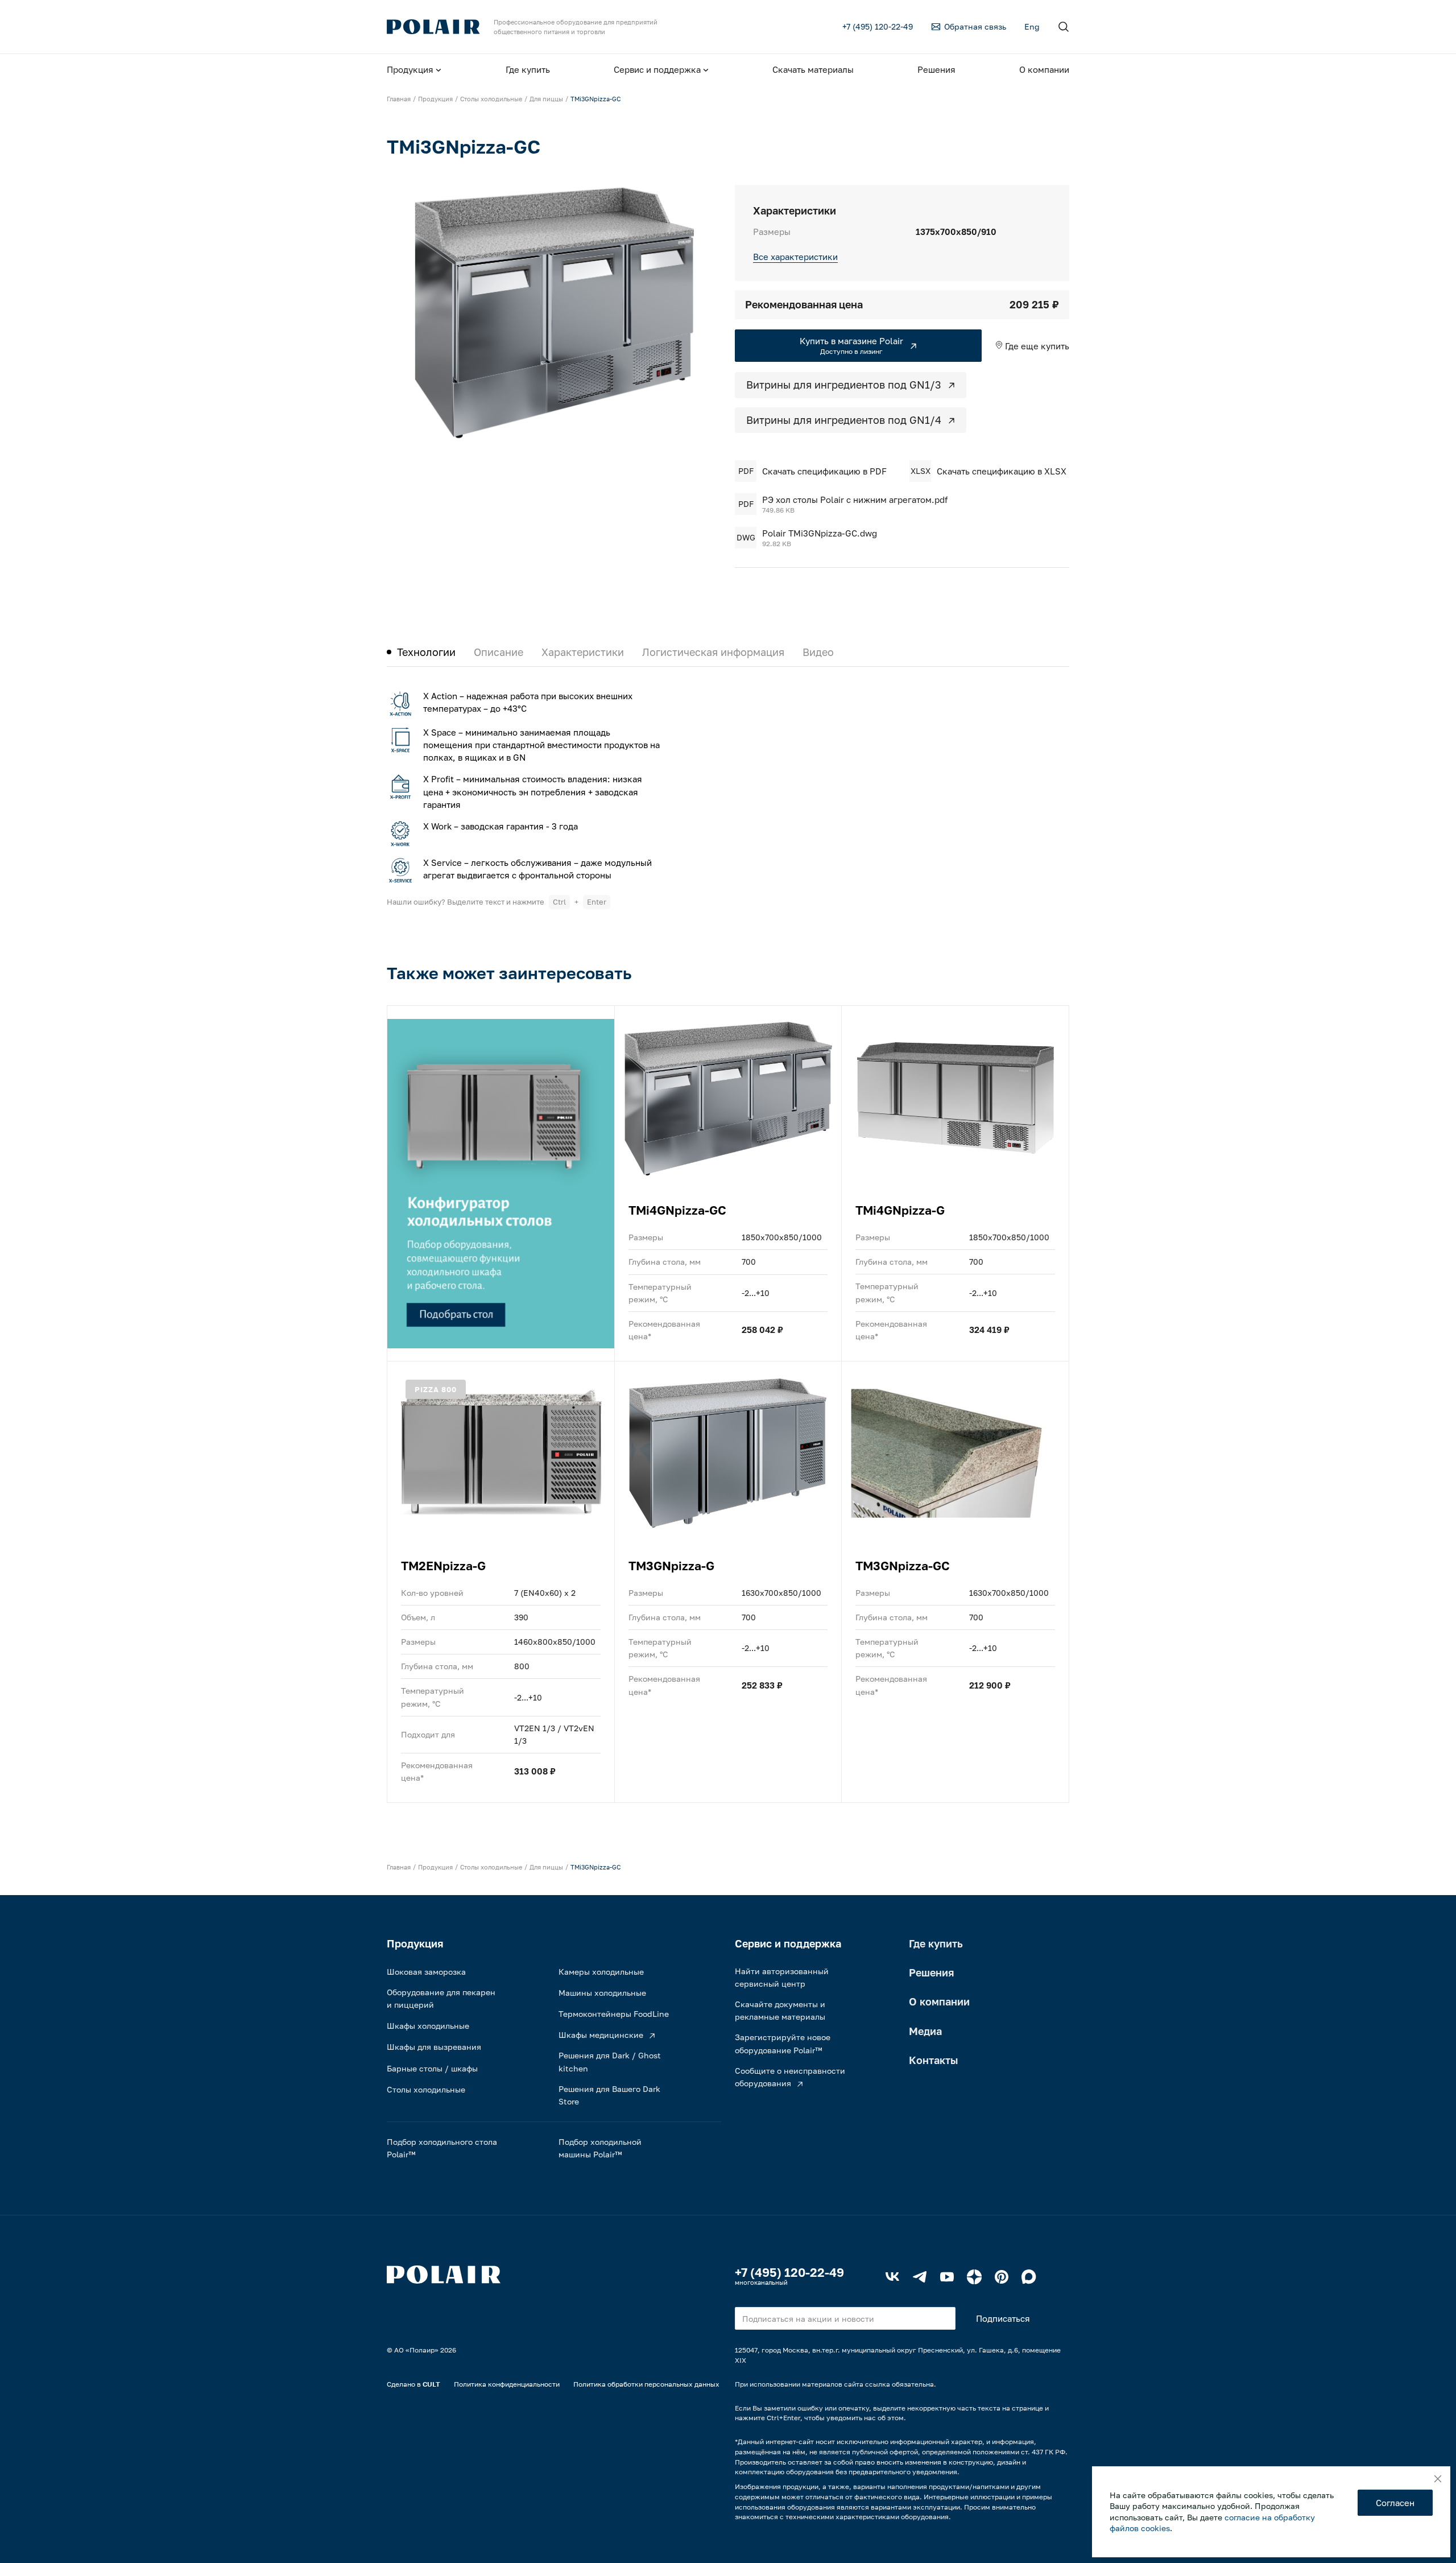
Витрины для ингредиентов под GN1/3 (844, 385)
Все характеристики (795, 257)
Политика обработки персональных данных (646, 2384)
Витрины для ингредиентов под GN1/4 (844, 420)
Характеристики (583, 652)
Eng (1032, 26)
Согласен (1395, 2503)
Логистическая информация (713, 652)
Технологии (426, 652)
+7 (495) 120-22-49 (789, 2272)
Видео (818, 652)
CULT (431, 2384)
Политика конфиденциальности (507, 2384)
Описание (499, 652)
